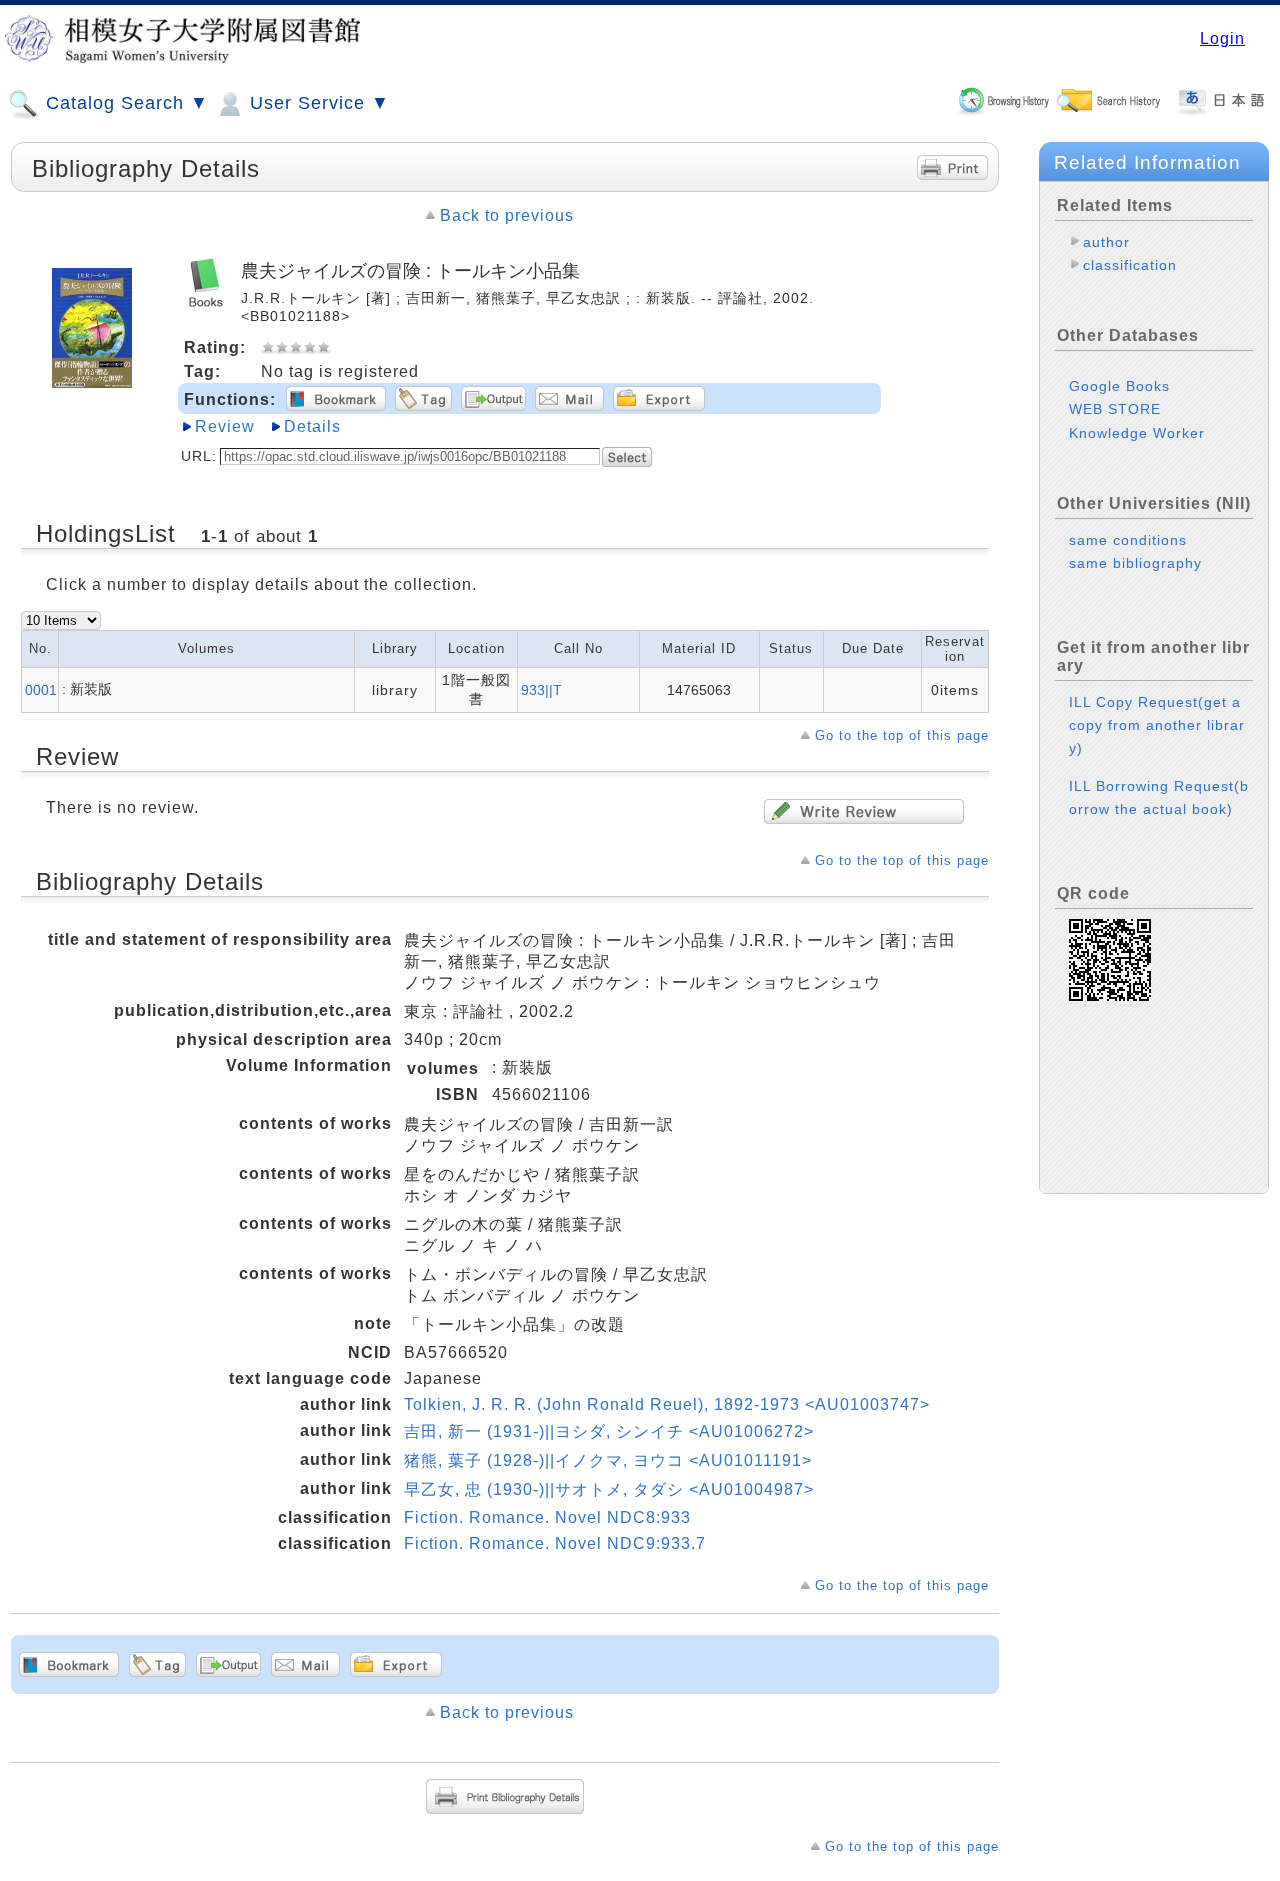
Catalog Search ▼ (124, 103)
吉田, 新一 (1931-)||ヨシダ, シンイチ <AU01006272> (609, 1431)
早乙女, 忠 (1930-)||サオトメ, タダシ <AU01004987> (609, 1489)
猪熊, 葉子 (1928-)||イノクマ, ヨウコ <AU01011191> (608, 1460)
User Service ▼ (317, 103)
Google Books (1119, 386)
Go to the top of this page (902, 735)
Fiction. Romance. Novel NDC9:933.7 (555, 1543)
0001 (41, 690)
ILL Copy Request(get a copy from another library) (1157, 725)
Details (312, 426)
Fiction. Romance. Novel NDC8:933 (547, 1517)
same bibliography (1135, 563)
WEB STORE (1115, 409)
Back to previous (507, 215)
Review (225, 426)
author (1106, 242)
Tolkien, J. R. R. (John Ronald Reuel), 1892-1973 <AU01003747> (667, 1404)
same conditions (1128, 540)
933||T (541, 690)
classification (1130, 265)
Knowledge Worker (1137, 433)
